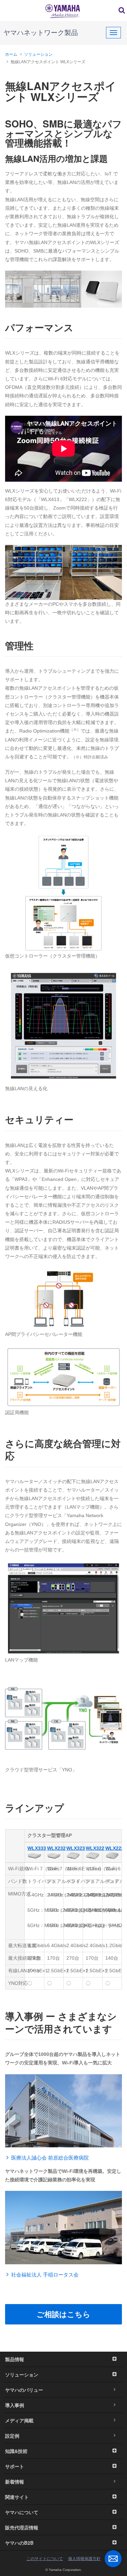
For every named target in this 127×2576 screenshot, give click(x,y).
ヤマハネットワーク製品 (41, 33)
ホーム (11, 54)
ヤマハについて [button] (22, 2512)
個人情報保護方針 (84, 2559)
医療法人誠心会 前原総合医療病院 (50, 2158)
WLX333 (37, 1848)
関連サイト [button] (17, 2497)
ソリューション (38, 54)
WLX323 (76, 1848)
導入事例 (15, 2405)
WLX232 (56, 1848)
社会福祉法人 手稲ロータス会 (45, 2275)
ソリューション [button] (22, 2374)
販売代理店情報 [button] (22, 2527)
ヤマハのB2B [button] (19, 2543)
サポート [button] (15, 2466)
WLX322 (95, 1848)
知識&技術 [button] (16, 2451)
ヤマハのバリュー (24, 2390)
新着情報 (15, 2481)
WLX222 (115, 1848)
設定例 (12, 2436)
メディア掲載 (19, 2420)
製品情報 (15, 2359)
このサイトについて (45, 2559)
